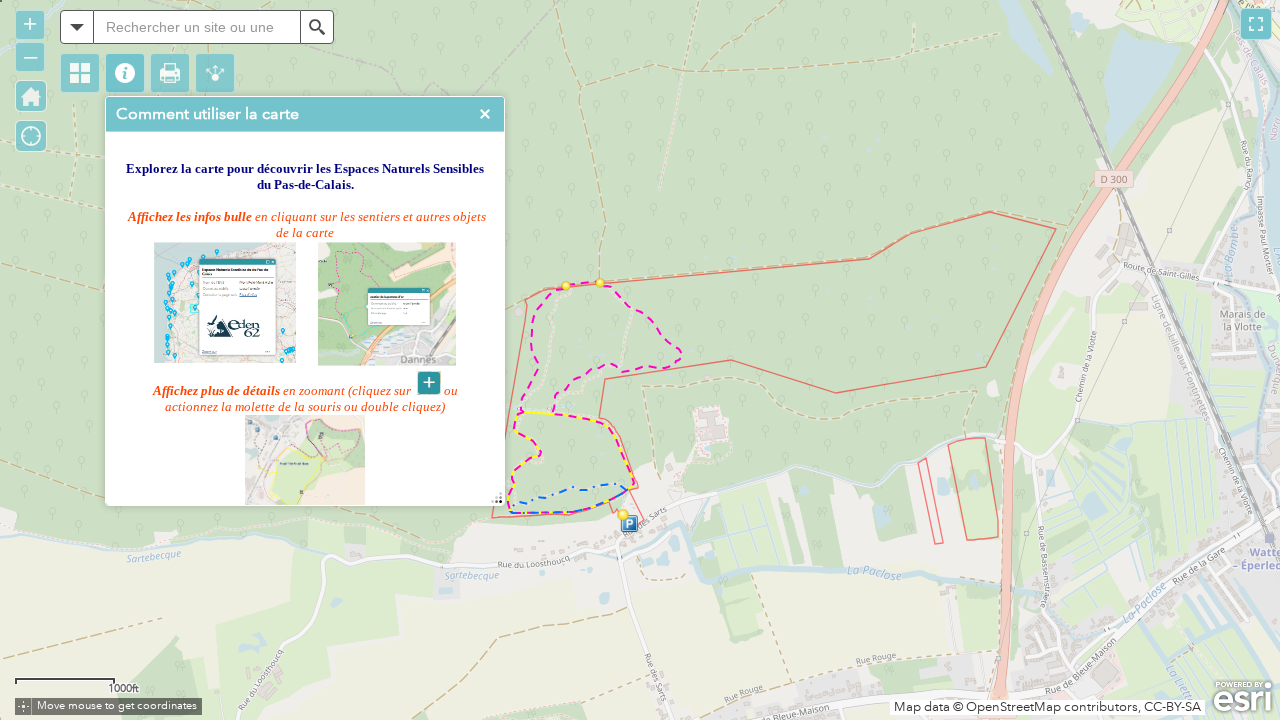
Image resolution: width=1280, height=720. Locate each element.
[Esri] (1242, 697)
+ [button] (30, 23)
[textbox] (197, 27)
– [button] (30, 55)
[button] (80, 73)
